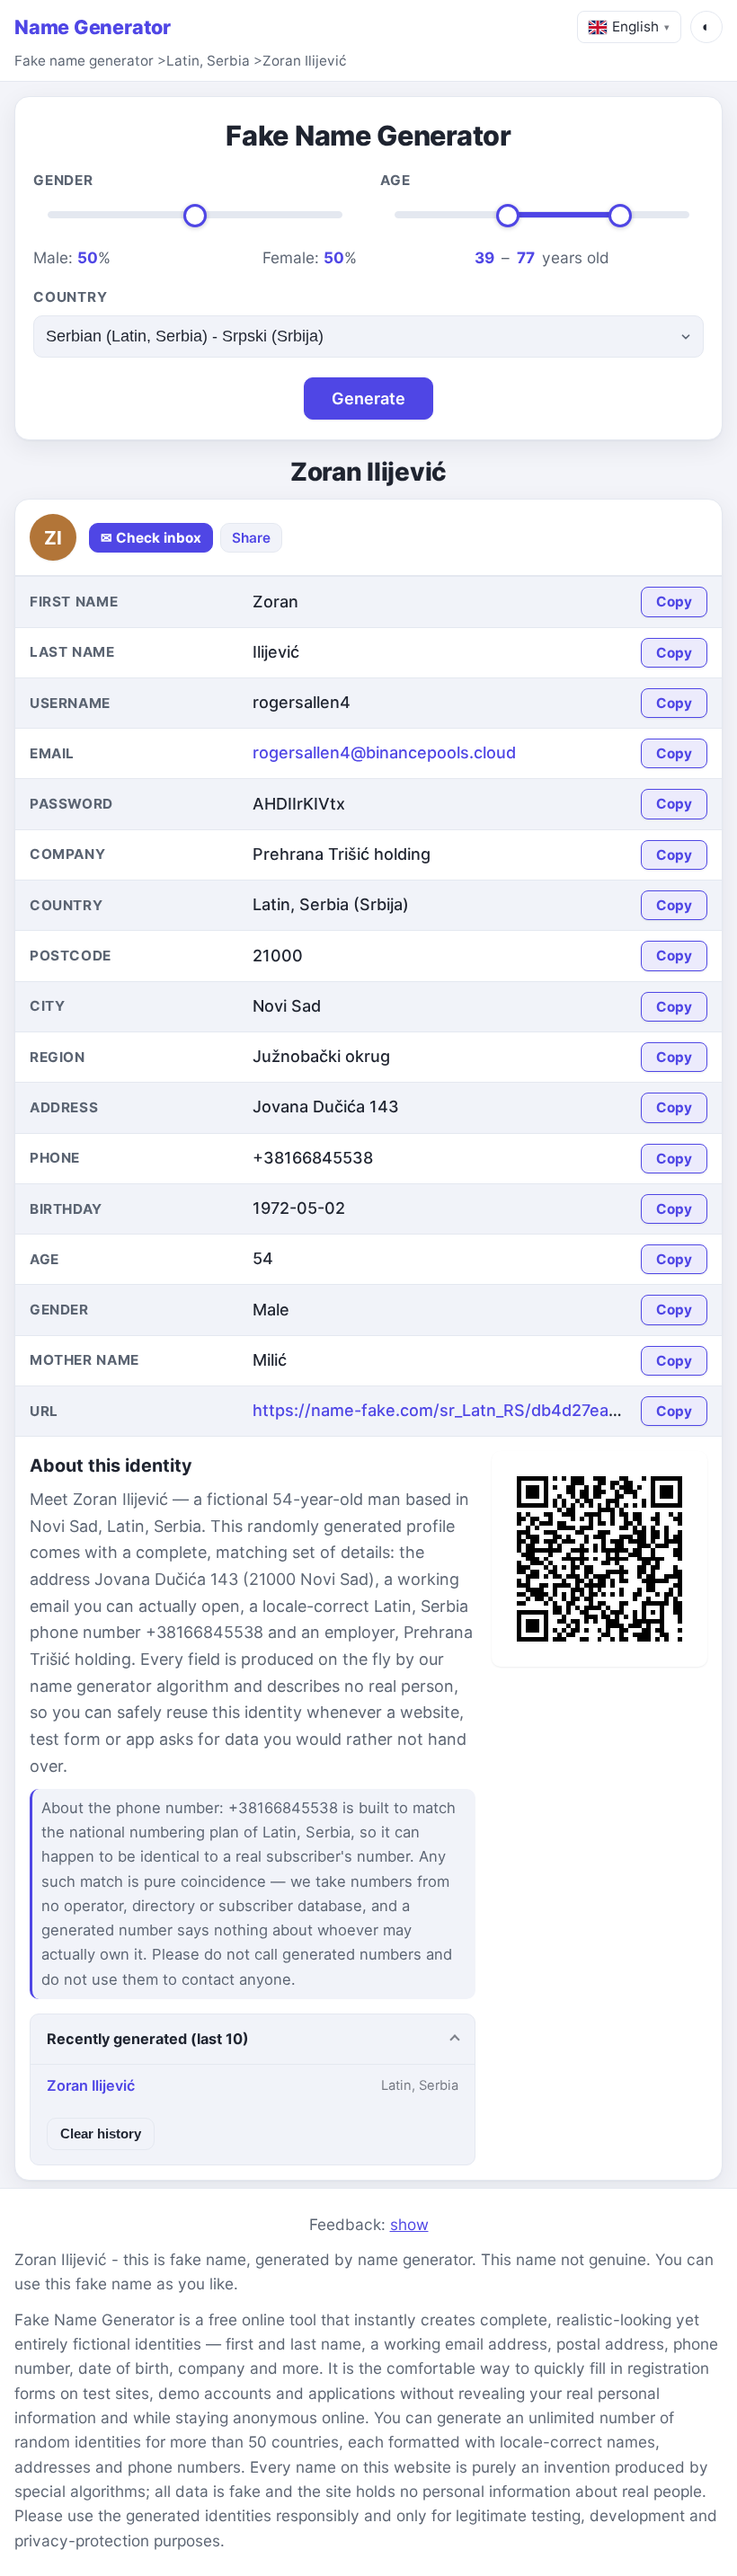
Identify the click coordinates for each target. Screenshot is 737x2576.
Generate (368, 398)
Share (251, 538)
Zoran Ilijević (305, 61)
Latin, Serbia (208, 61)
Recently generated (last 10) (148, 2039)
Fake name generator (84, 61)
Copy (674, 602)
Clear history (101, 2133)
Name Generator (93, 27)
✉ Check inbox (151, 538)
